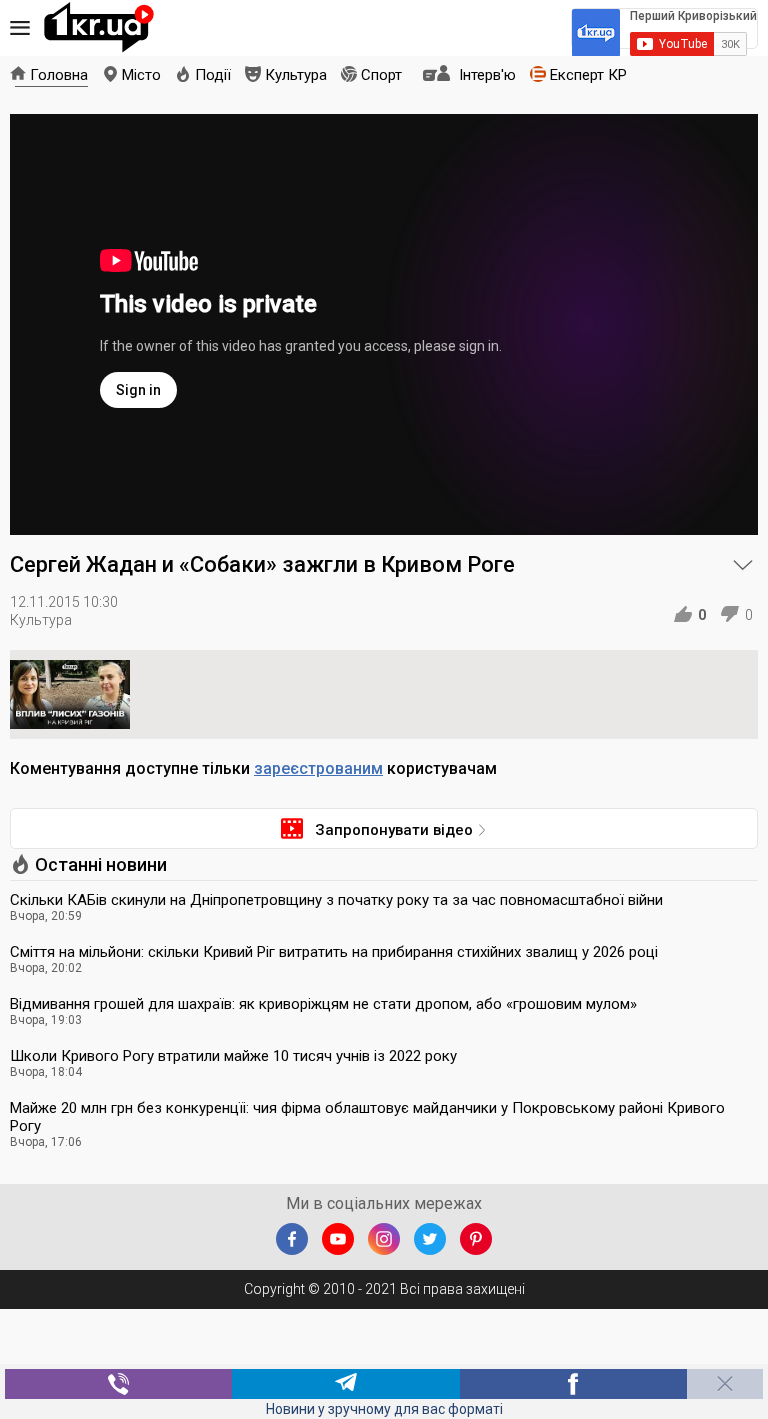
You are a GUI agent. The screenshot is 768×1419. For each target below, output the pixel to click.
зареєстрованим (318, 768)
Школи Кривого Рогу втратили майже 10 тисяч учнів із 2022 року (233, 1056)
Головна (59, 75)
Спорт (381, 75)
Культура (296, 75)
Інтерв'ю (487, 75)
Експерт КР (588, 75)
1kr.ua (99, 28)
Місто (141, 75)
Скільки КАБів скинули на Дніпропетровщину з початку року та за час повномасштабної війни (336, 900)
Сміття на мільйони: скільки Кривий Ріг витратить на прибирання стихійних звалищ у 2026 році (334, 952)
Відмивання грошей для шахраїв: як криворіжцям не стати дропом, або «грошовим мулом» (323, 1004)
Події (213, 75)
